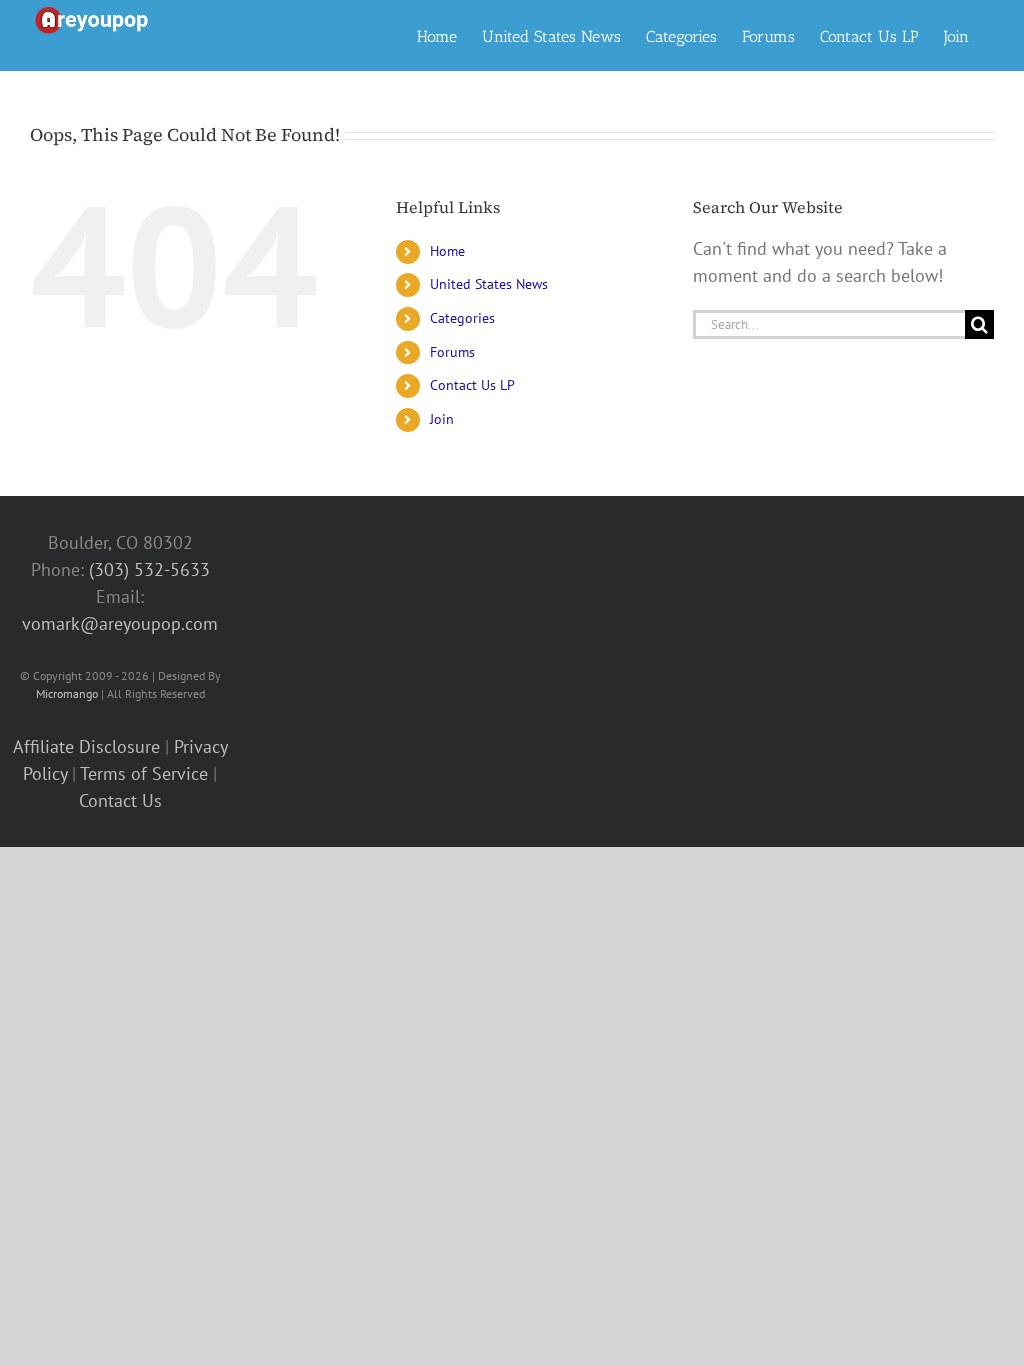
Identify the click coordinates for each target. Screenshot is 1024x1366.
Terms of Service (144, 773)
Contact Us (120, 800)
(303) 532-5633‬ (149, 569)
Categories (462, 318)
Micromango (67, 693)
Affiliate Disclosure (86, 746)
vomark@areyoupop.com (120, 623)
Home (447, 251)
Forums (452, 352)
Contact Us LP (472, 385)
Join (442, 419)
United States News (489, 284)
